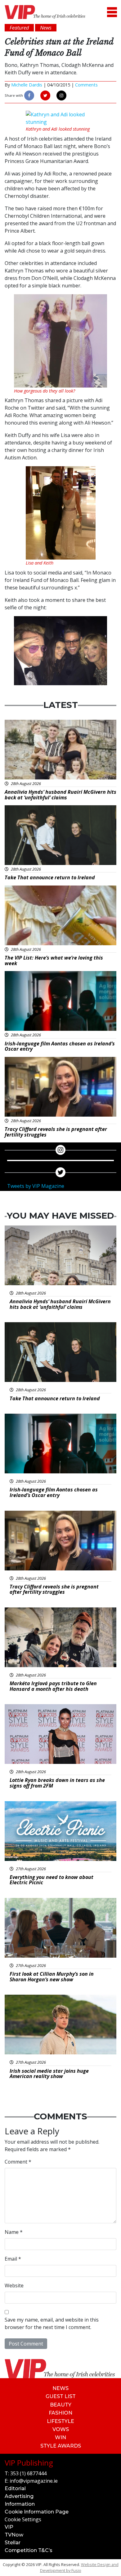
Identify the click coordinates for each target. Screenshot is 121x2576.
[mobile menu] (112, 12)
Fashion (60, 2413)
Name (14, 2232)
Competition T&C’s (29, 2550)
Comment (18, 2162)
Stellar (13, 2543)
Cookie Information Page (37, 2512)
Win (60, 2437)
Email (13, 2259)
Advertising (19, 2496)
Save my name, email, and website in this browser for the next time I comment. (52, 2323)
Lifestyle (60, 2421)
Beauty (61, 2405)
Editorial (15, 2488)
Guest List (61, 2396)
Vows (61, 2429)
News (60, 2388)
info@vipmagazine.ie (34, 2481)
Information (20, 2504)
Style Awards (61, 2446)
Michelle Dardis (27, 85)
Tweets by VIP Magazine (36, 1186)
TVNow (14, 2535)
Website (14, 2285)
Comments (86, 85)
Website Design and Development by (79, 2567)
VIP (9, 2527)
